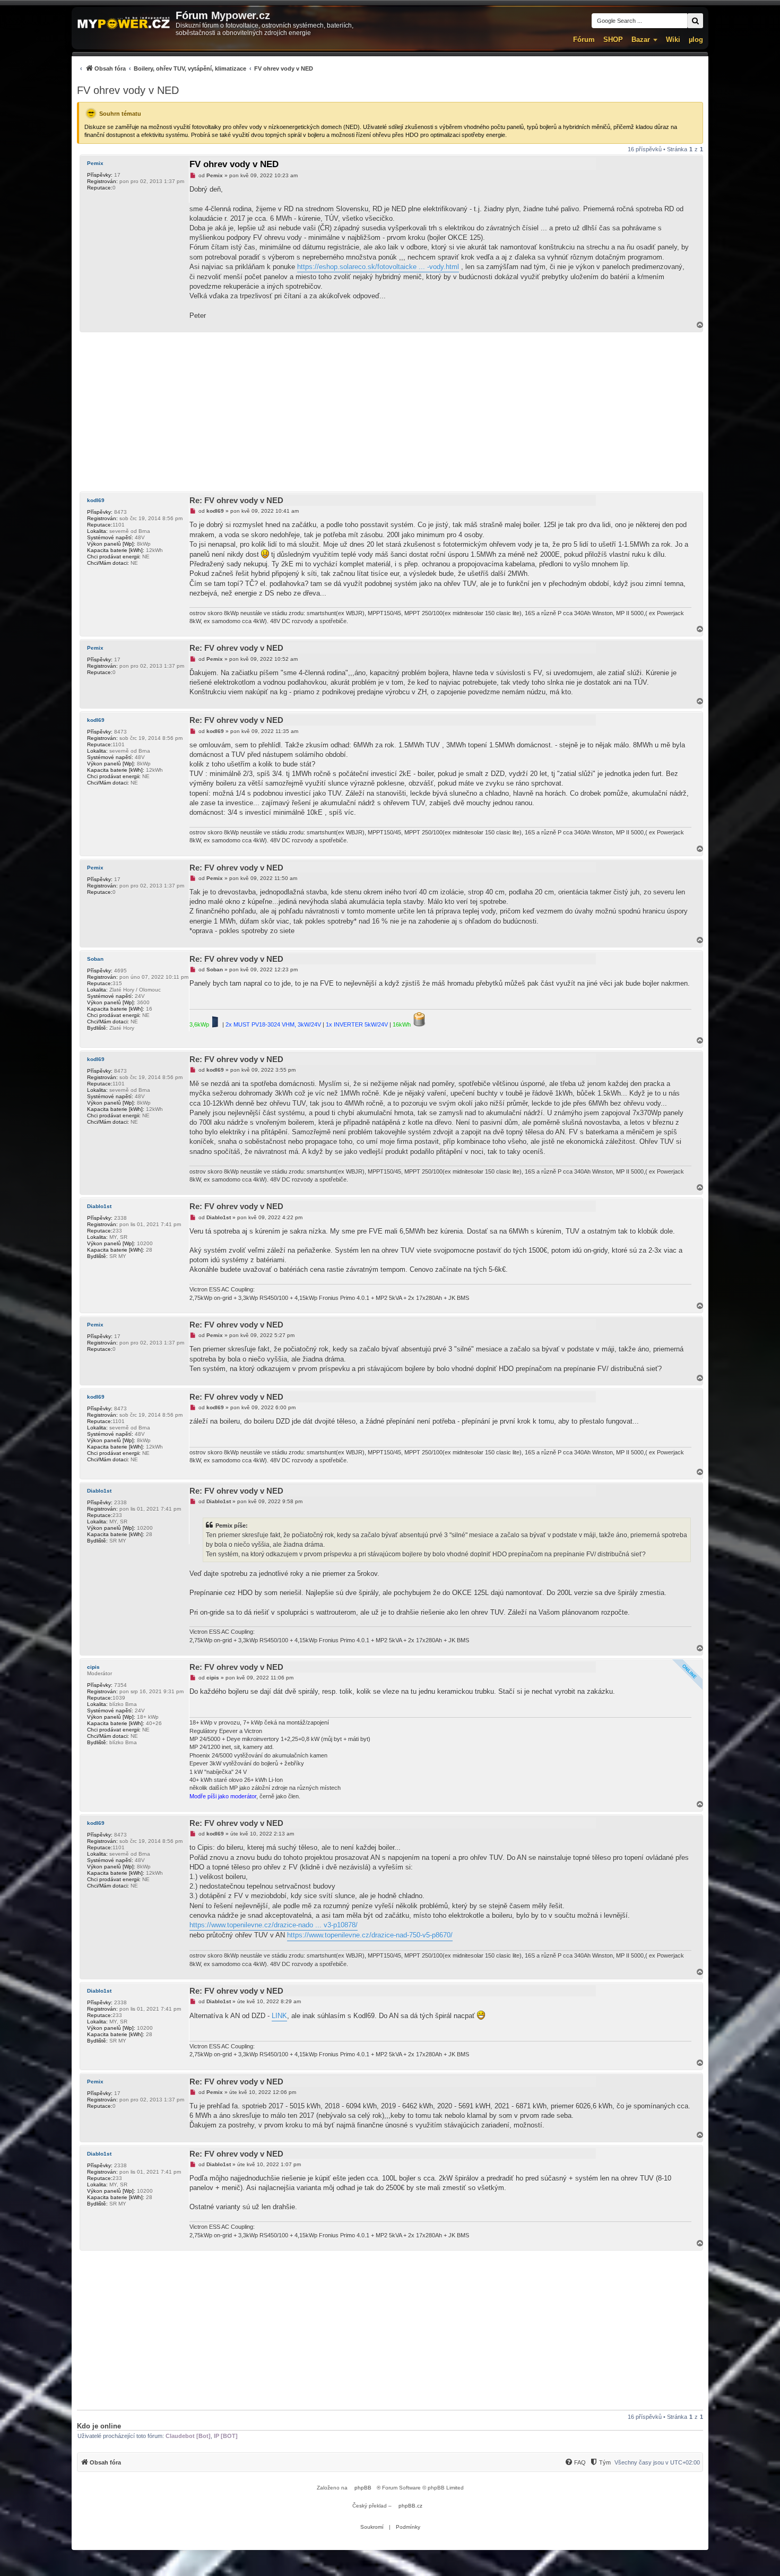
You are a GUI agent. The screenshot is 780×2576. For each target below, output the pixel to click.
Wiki (673, 40)
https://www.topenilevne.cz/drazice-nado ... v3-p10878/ (274, 1925)
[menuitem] (195, 68)
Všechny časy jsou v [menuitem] (657, 2462)
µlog (696, 40)
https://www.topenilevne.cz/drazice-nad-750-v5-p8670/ (370, 1935)
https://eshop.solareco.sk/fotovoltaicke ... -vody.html (378, 267)
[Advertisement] (390, 412)
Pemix (95, 163)
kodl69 (96, 500)
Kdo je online (99, 2426)
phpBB (363, 2488)
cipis (93, 1667)
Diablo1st (99, 1206)
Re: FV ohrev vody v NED (236, 500)
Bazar (641, 40)
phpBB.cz (410, 2506)
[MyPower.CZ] (124, 24)
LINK (279, 2016)
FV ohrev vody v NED (128, 90)
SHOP (613, 40)
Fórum (584, 40)
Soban (95, 959)
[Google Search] (695, 21)
